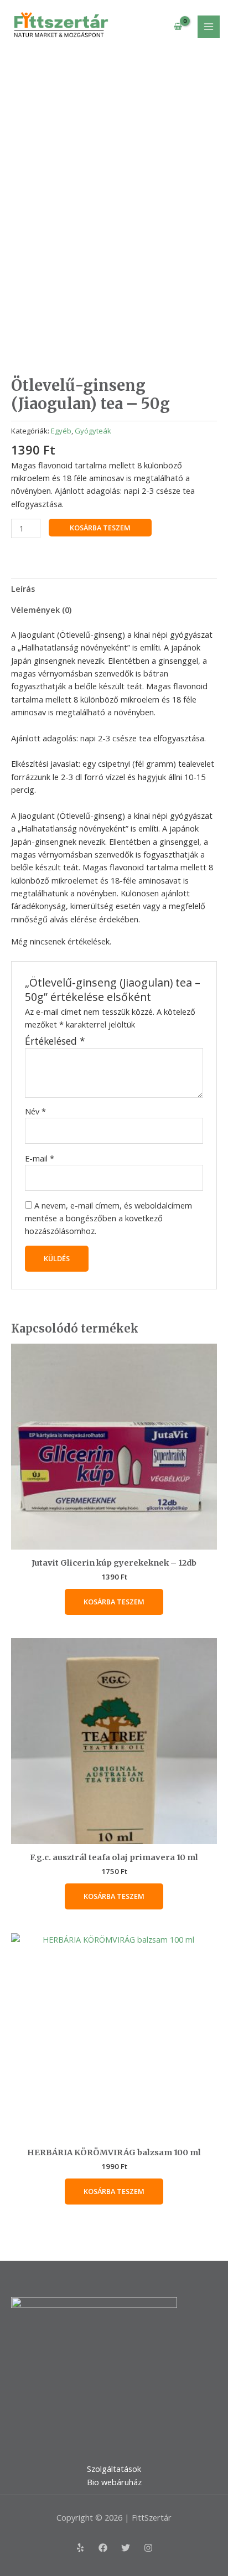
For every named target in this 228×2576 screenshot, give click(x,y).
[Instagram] (148, 2548)
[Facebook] (103, 2548)
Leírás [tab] (23, 588)
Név (35, 1111)
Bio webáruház (114, 2482)
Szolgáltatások (114, 2469)
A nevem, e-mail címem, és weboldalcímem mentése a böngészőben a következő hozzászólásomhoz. (108, 1218)
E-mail (40, 1158)
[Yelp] (80, 2548)
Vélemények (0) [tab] (41, 610)
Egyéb (61, 431)
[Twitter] (126, 2548)
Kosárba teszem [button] (114, 1602)
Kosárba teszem (100, 528)
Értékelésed (55, 1041)
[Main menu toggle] (209, 27)
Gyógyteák (93, 431)
